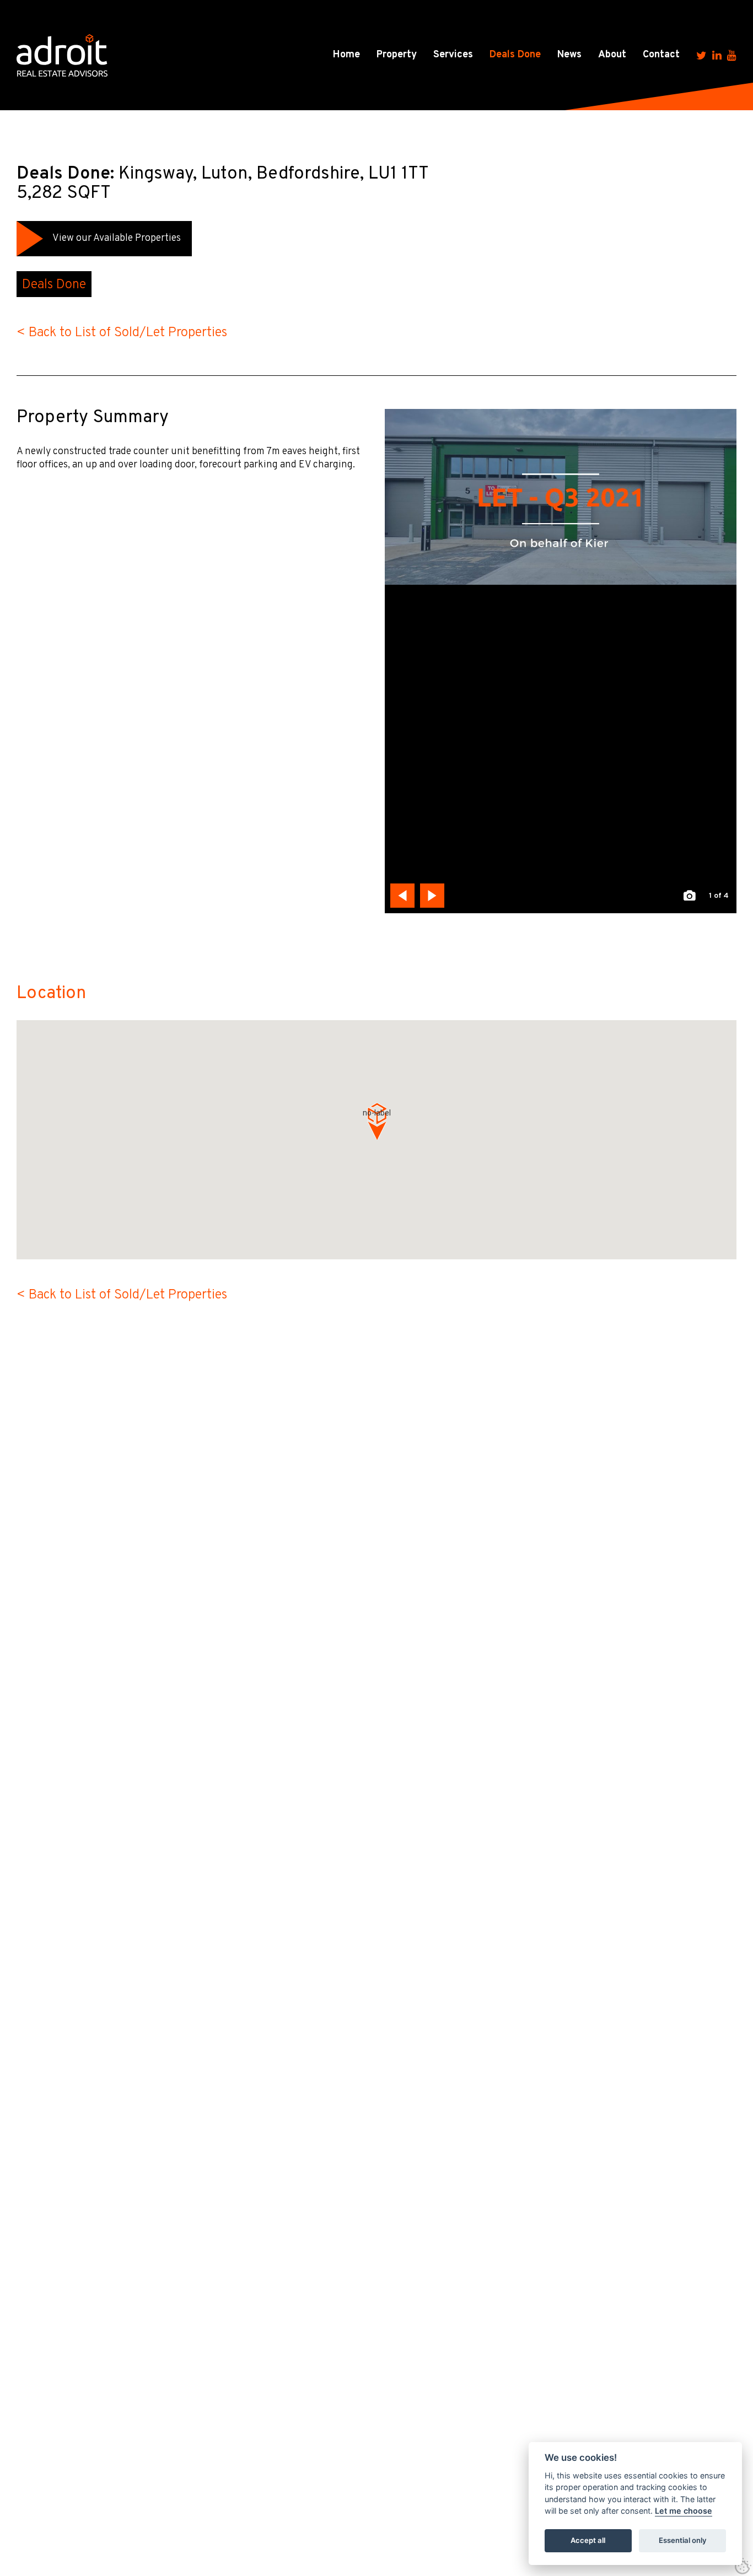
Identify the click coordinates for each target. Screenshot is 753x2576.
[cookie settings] (743, 2566)
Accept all (588, 2541)
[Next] (432, 896)
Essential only (683, 2541)
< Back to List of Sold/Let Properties (122, 333)
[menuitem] (346, 55)
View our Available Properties (117, 238)
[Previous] (402, 896)
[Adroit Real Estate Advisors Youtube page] (732, 55)
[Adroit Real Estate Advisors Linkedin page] (717, 55)
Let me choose (684, 2511)
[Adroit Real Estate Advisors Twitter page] (701, 55)
